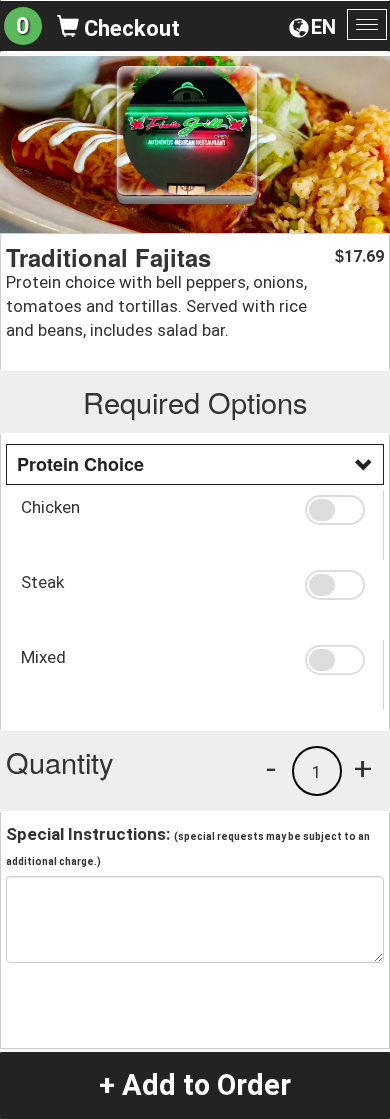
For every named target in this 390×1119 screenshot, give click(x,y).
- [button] (271, 768)
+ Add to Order (195, 1085)
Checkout (129, 28)
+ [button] (363, 768)
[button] (337, 510)
